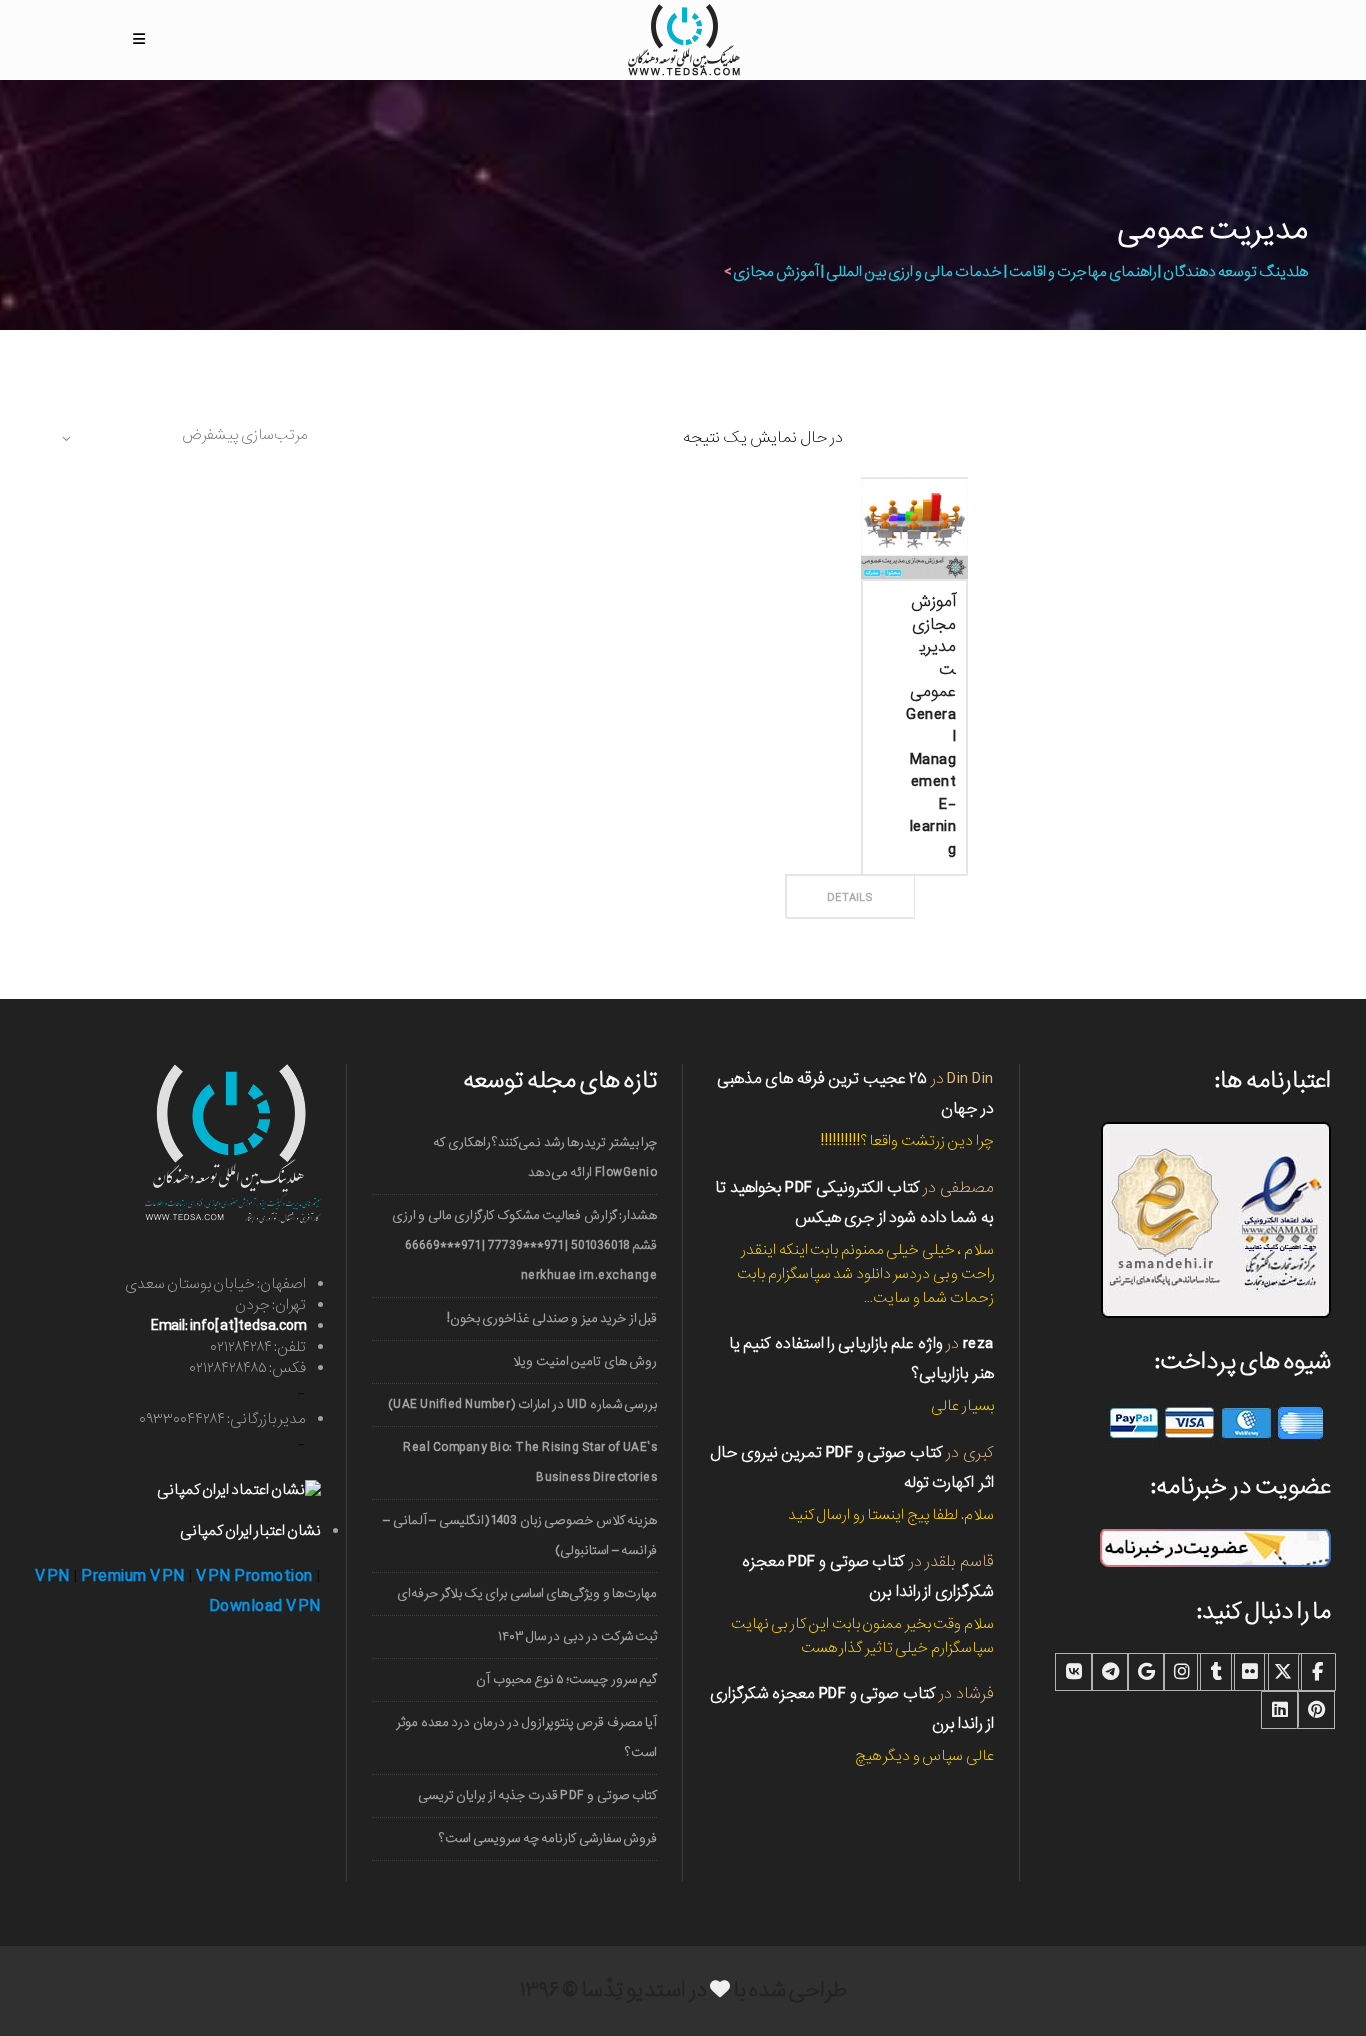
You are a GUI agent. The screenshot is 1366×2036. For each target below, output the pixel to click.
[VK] (1074, 1672)
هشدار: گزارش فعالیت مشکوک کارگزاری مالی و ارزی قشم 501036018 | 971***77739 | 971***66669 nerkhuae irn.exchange (525, 1245)
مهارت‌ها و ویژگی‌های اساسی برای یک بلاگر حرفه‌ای (527, 1593)
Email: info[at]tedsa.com (228, 1326)
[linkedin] (1280, 1710)
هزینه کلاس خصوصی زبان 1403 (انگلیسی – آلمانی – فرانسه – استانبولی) (520, 1535)
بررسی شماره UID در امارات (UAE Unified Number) (522, 1404)
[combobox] (183, 438)
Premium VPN (133, 1576)
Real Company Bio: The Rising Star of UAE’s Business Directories (530, 1462)
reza (978, 1343)
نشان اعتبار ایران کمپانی (250, 1531)
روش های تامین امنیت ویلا (585, 1361)
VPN (52, 1576)
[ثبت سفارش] (898, 875)
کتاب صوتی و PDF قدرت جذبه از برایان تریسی (538, 1795)
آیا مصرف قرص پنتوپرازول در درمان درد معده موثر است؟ (526, 1737)
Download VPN (265, 1606)
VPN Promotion (254, 1576)
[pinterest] (1316, 1710)
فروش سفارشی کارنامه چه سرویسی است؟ (548, 1838)
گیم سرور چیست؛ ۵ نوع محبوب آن (566, 1679)
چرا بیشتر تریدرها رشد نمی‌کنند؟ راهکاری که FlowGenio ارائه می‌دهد (545, 1157)
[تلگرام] (1110, 1672)
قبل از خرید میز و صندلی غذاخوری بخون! (552, 1318)
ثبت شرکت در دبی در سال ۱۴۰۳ (577, 1636)
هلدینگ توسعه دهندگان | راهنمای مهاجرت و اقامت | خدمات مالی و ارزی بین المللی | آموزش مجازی (1020, 272)
